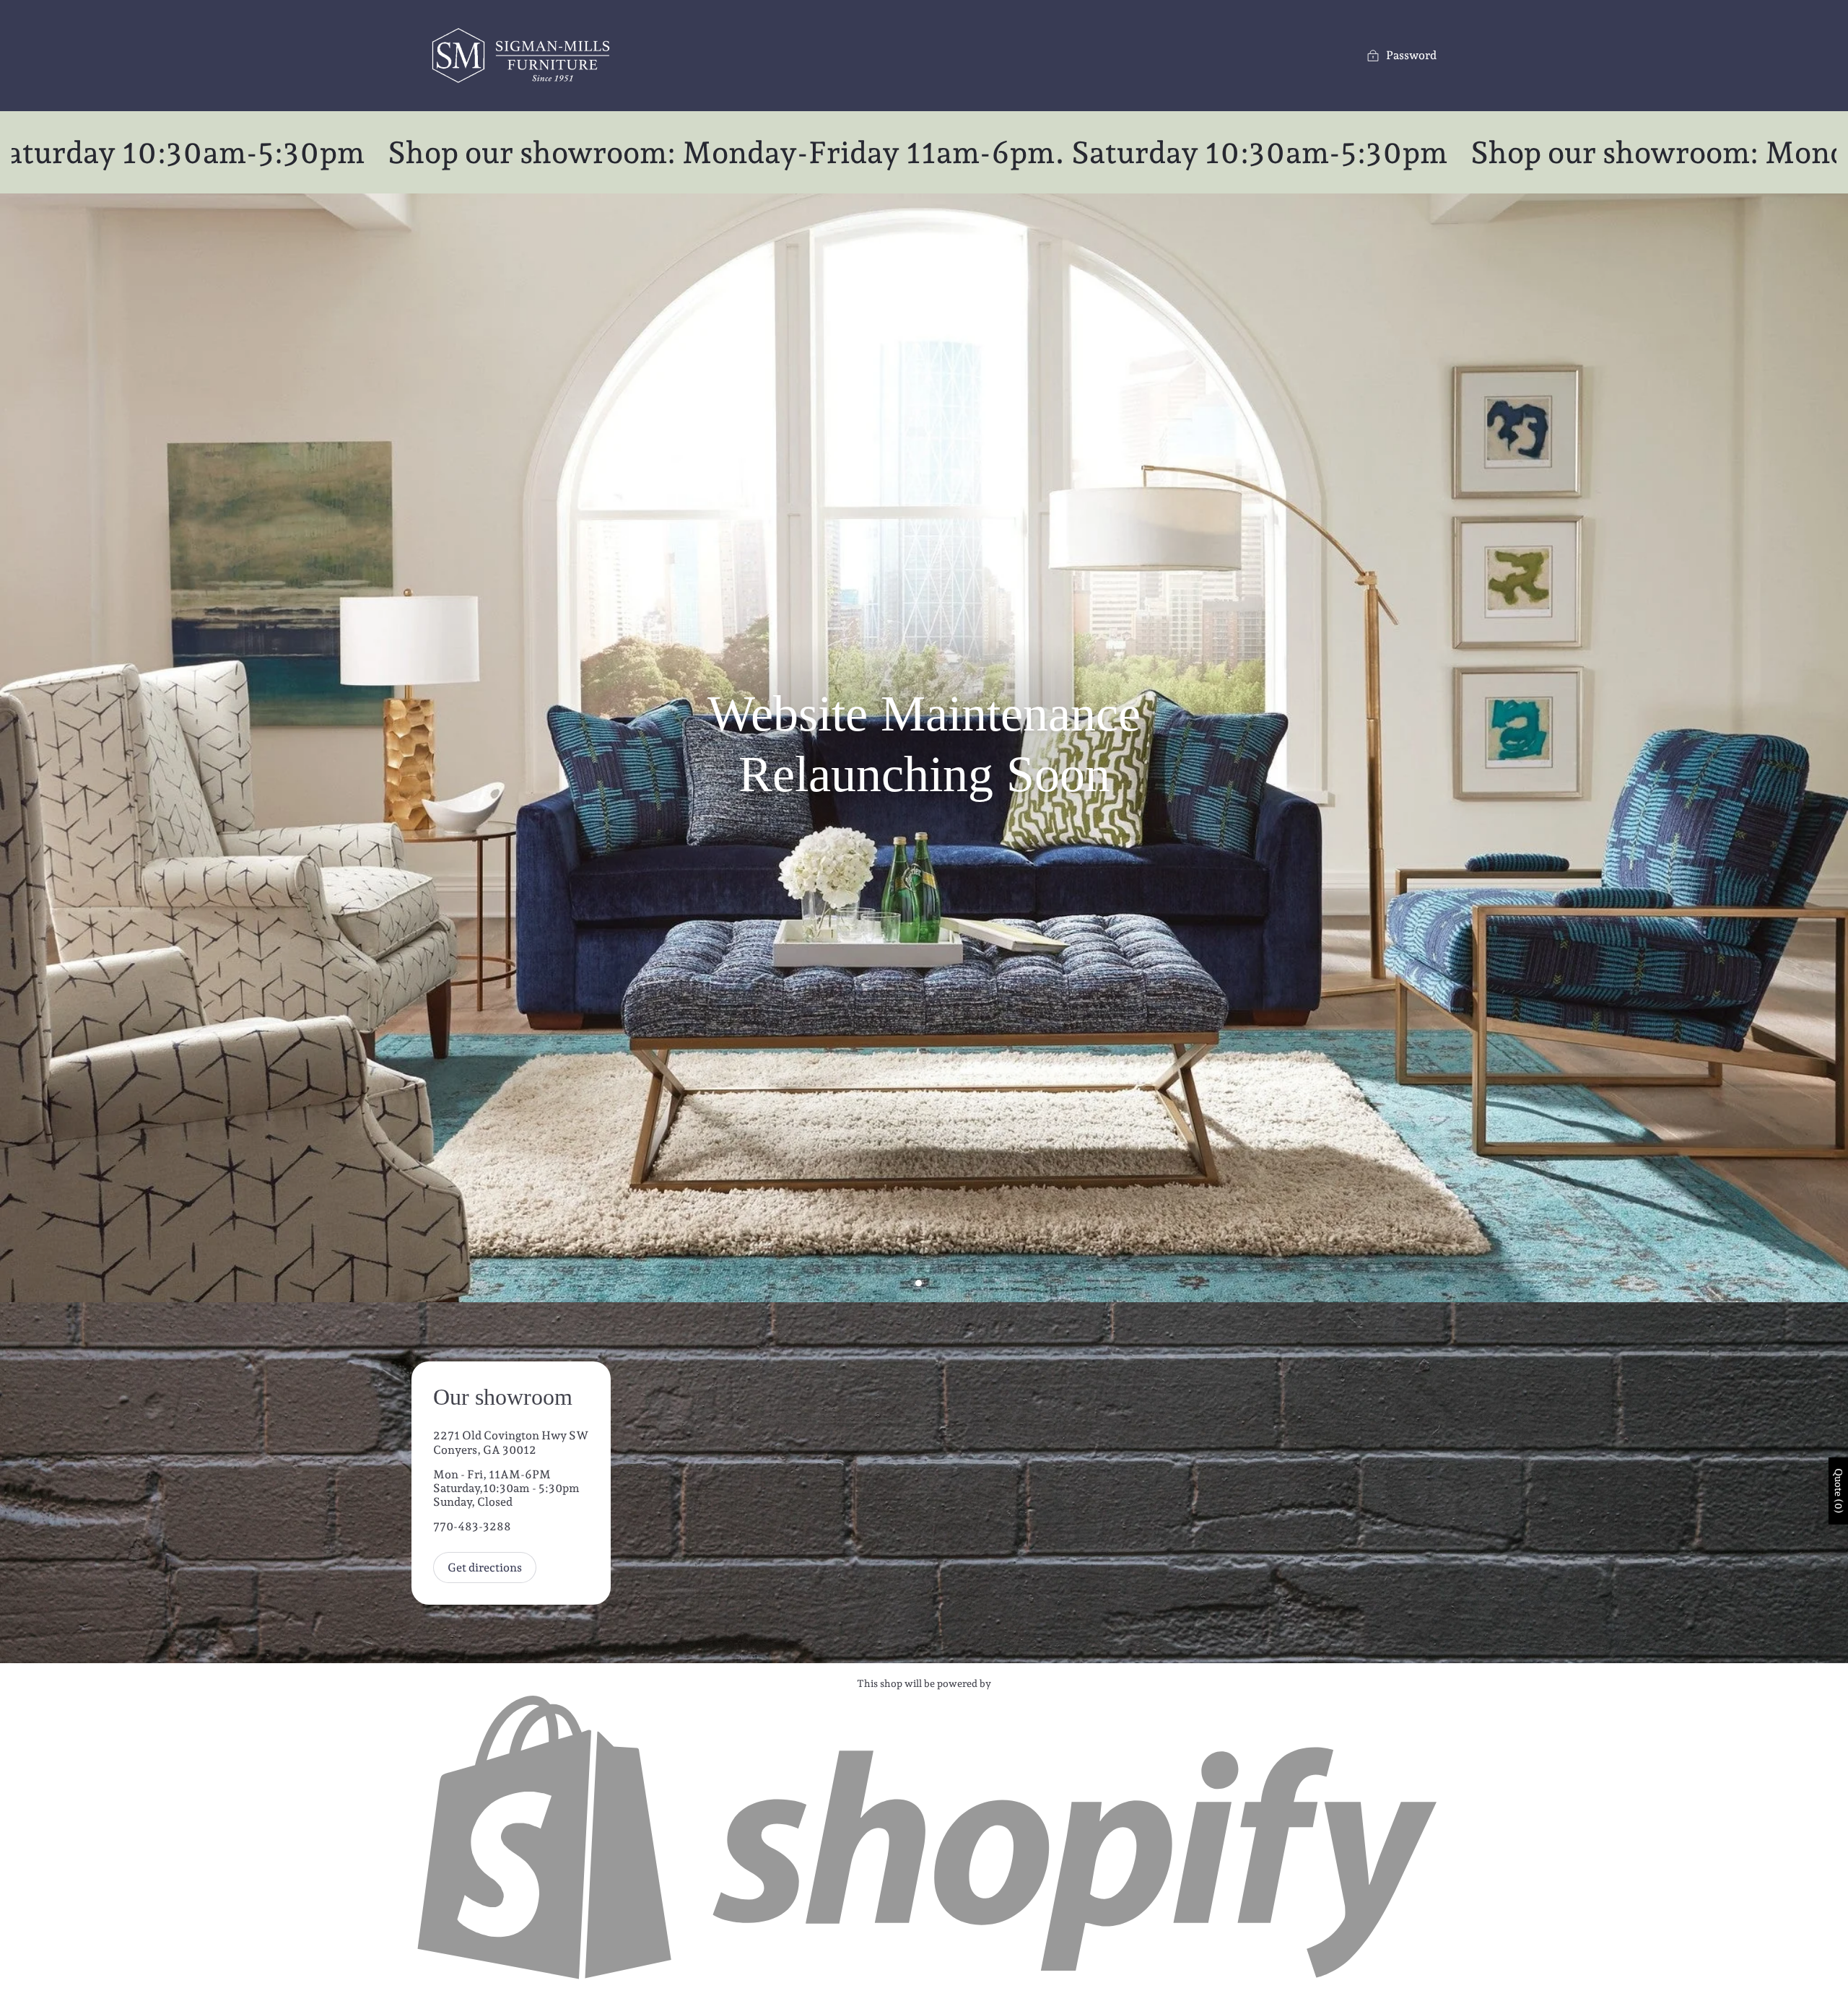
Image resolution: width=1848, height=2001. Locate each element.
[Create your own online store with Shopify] (924, 1980)
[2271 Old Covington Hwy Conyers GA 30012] (924, 1483)
